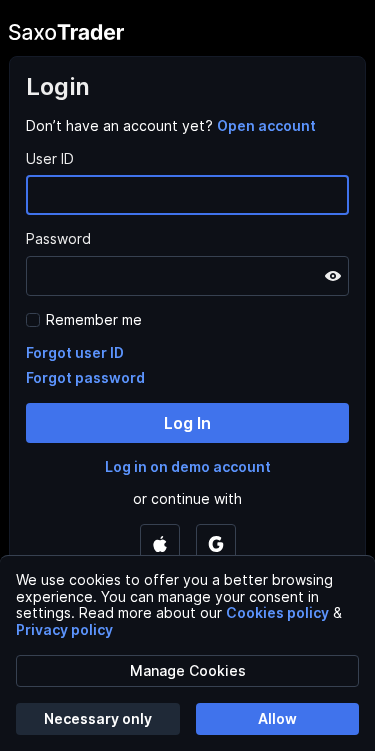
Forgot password (85, 377)
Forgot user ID (75, 352)
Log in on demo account (188, 466)
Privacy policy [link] (64, 629)
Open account (266, 125)
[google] (216, 544)
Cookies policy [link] (277, 612)
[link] (266, 125)
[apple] (160, 544)
